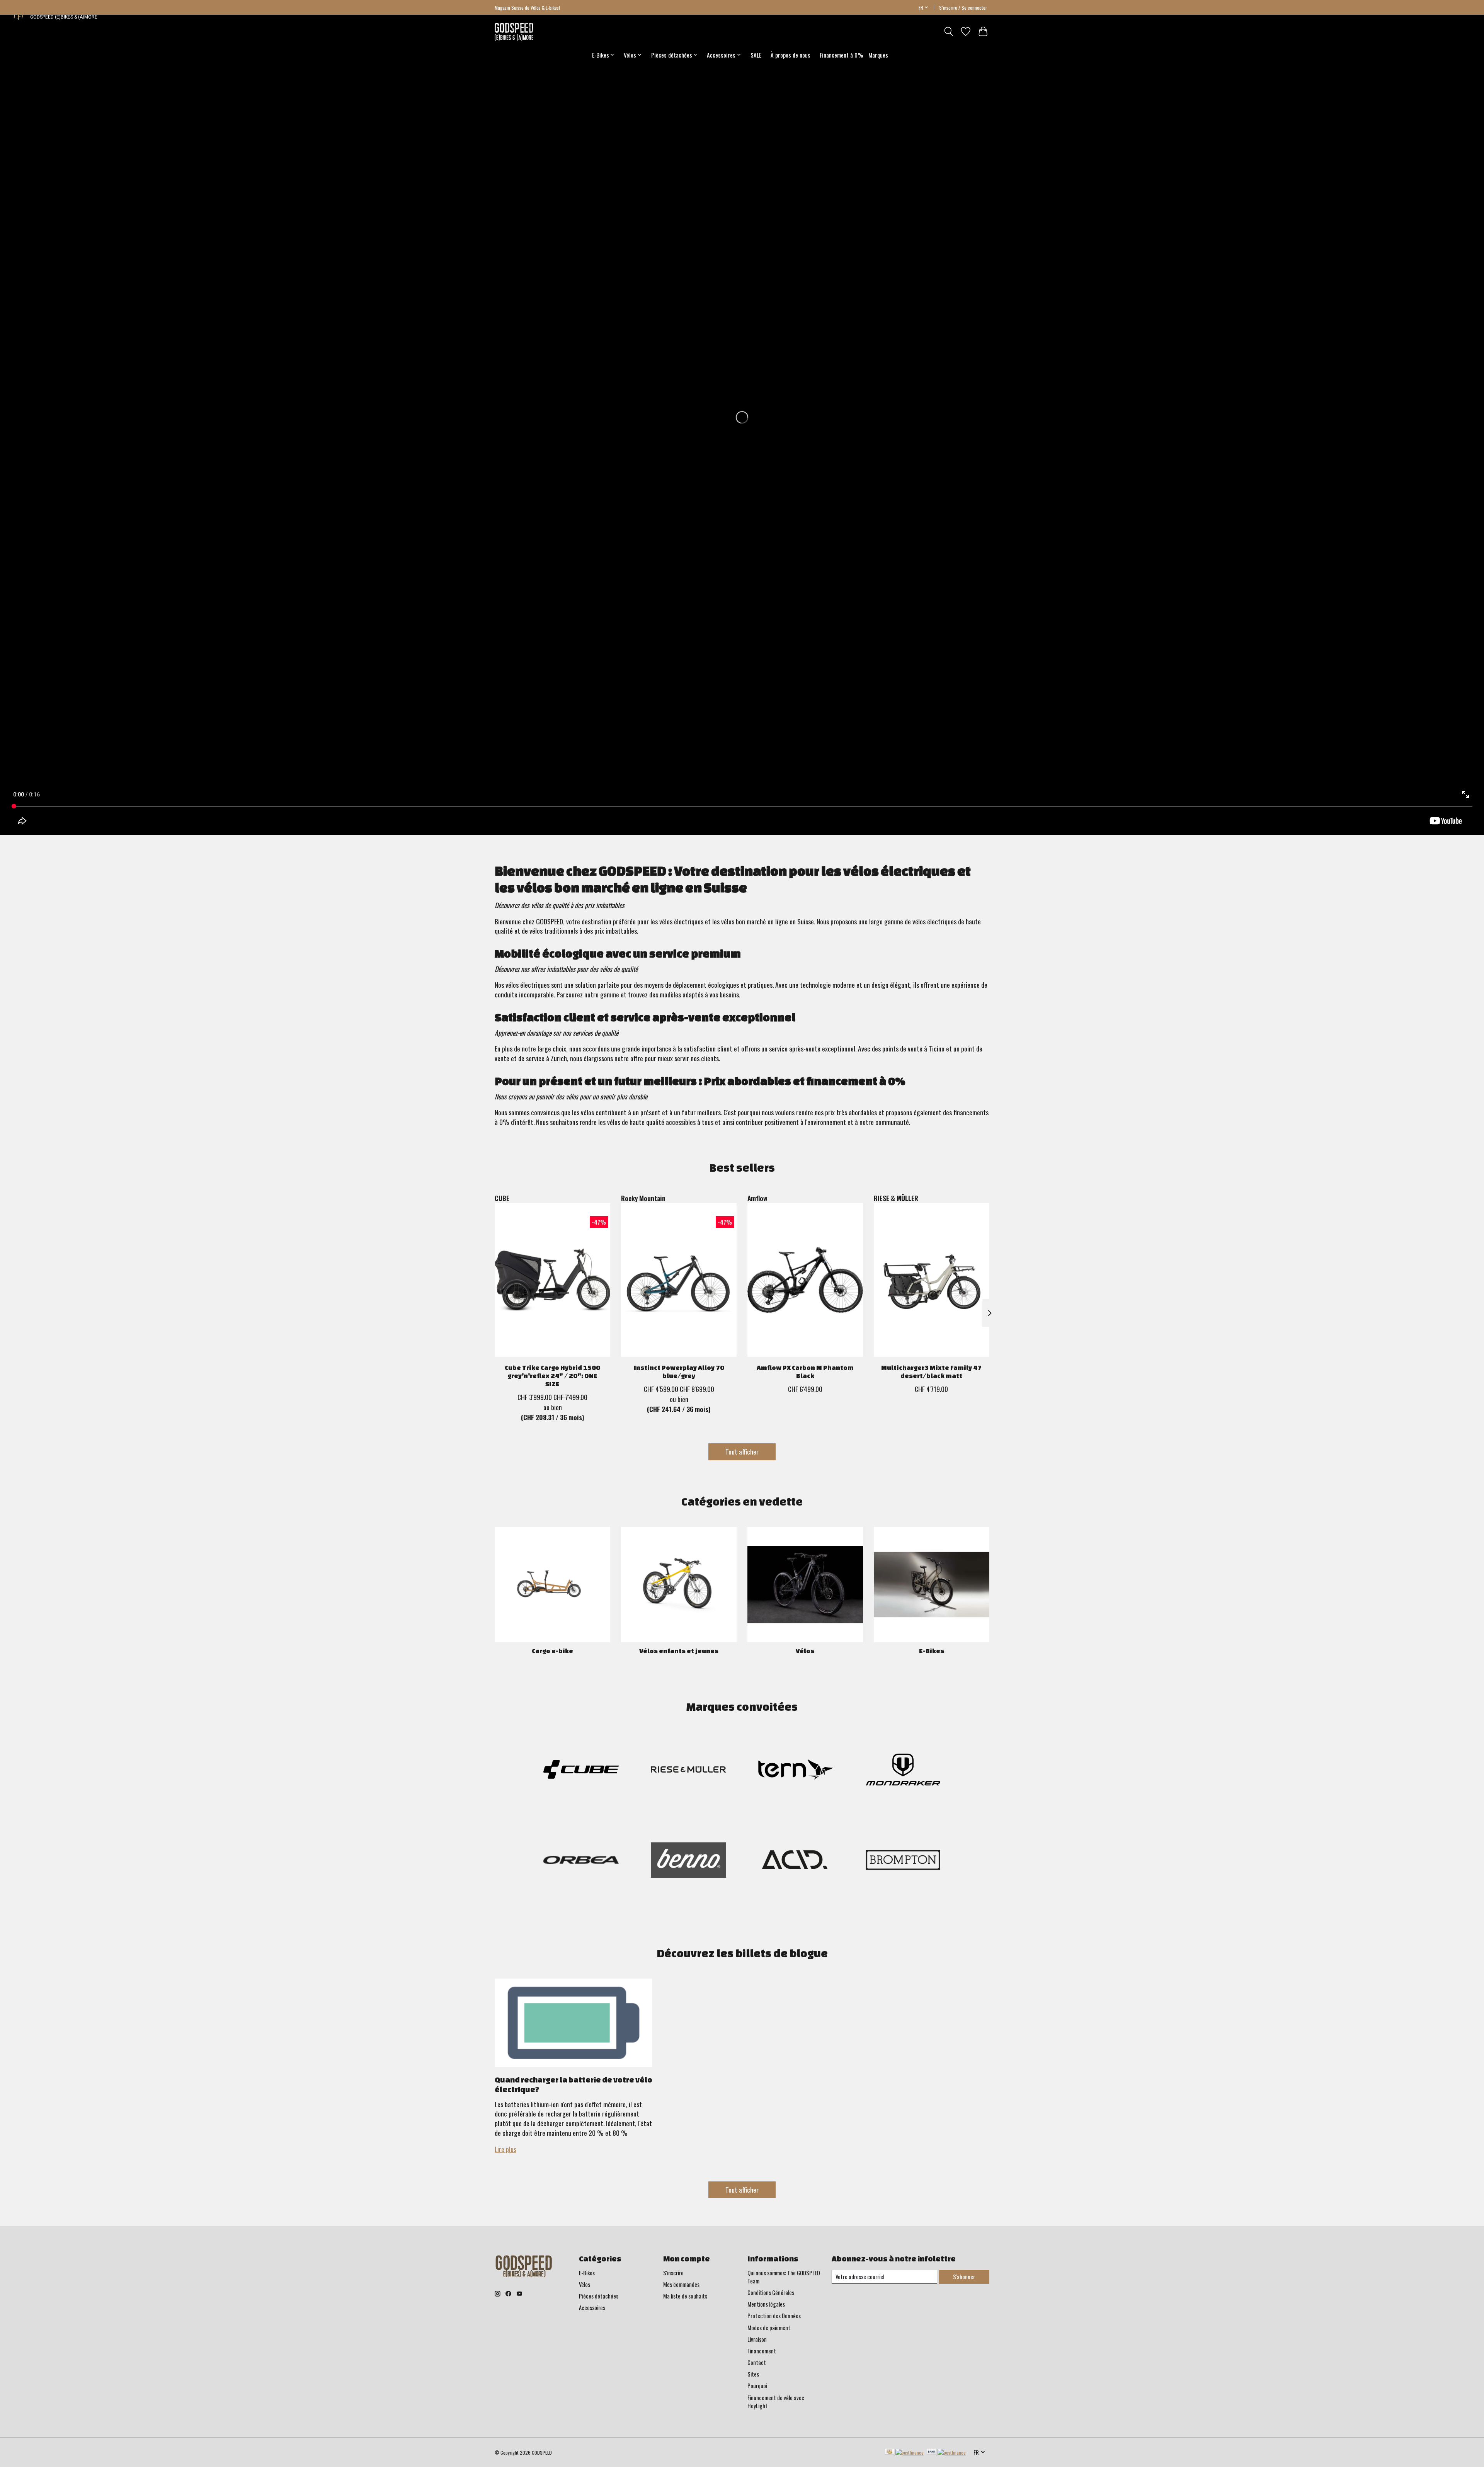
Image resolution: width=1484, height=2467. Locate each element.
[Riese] (688, 1770)
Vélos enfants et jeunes (679, 1651)
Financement (762, 2351)
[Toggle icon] (949, 31)
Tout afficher (742, 1451)
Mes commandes (681, 2284)
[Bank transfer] (946, 2452)
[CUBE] (581, 1770)
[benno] (688, 1861)
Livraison (757, 2339)
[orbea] (581, 1861)
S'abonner (964, 2277)
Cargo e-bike (552, 1651)
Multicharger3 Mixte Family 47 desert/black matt (931, 1371)
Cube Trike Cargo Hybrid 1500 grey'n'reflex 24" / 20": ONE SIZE (552, 1376)
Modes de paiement (769, 2328)
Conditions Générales (771, 2293)
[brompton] (903, 1861)
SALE (756, 55)
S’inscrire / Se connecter (963, 8)
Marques (878, 55)
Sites (753, 2374)
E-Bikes (932, 1651)
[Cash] (904, 2452)
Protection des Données (774, 2316)
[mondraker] (903, 1770)
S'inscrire (673, 2273)
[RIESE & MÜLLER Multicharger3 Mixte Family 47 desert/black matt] (932, 1280)
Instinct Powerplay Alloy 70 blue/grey (679, 1371)
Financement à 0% (841, 55)
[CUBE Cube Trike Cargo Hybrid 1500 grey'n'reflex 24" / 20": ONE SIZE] (552, 1280)
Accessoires (592, 2308)
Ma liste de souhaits (685, 2296)
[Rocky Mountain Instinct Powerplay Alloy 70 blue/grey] (679, 1280)
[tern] (796, 1770)
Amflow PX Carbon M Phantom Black (805, 1371)
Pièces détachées (599, 2296)
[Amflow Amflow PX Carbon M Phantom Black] (805, 1280)
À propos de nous (791, 55)
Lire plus (505, 2149)
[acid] (796, 1861)
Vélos (805, 1651)
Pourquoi (757, 2386)
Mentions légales (766, 2304)
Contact (757, 2362)
